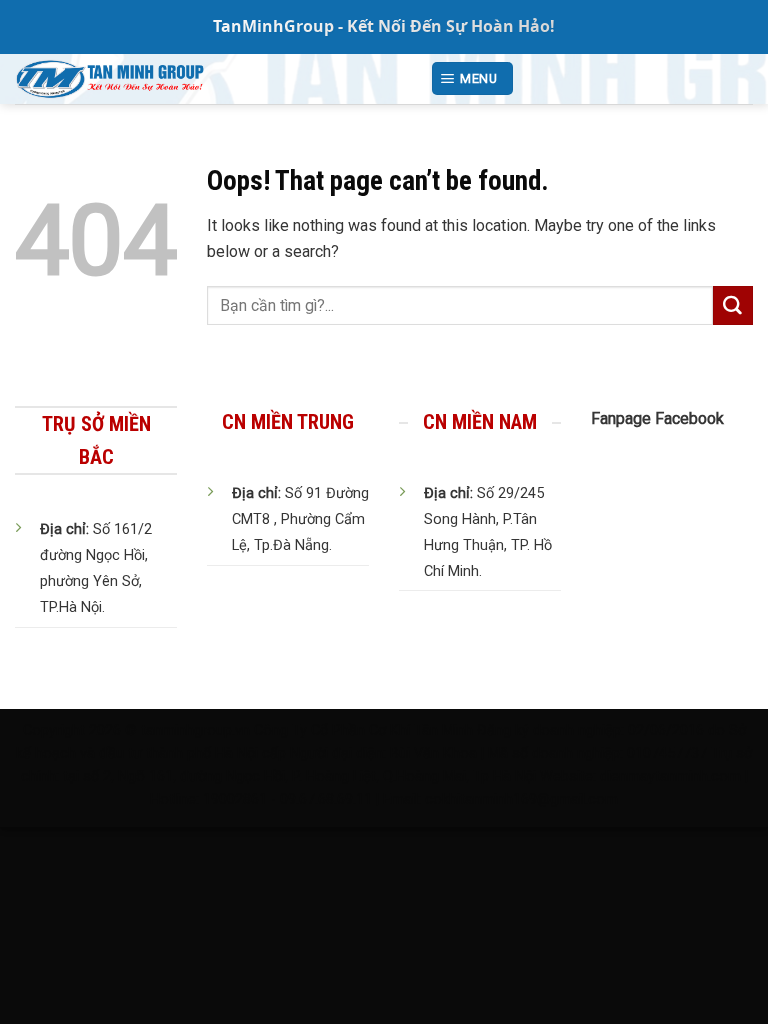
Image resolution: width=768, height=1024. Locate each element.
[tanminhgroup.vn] (207, 79)
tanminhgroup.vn (195, 730)
